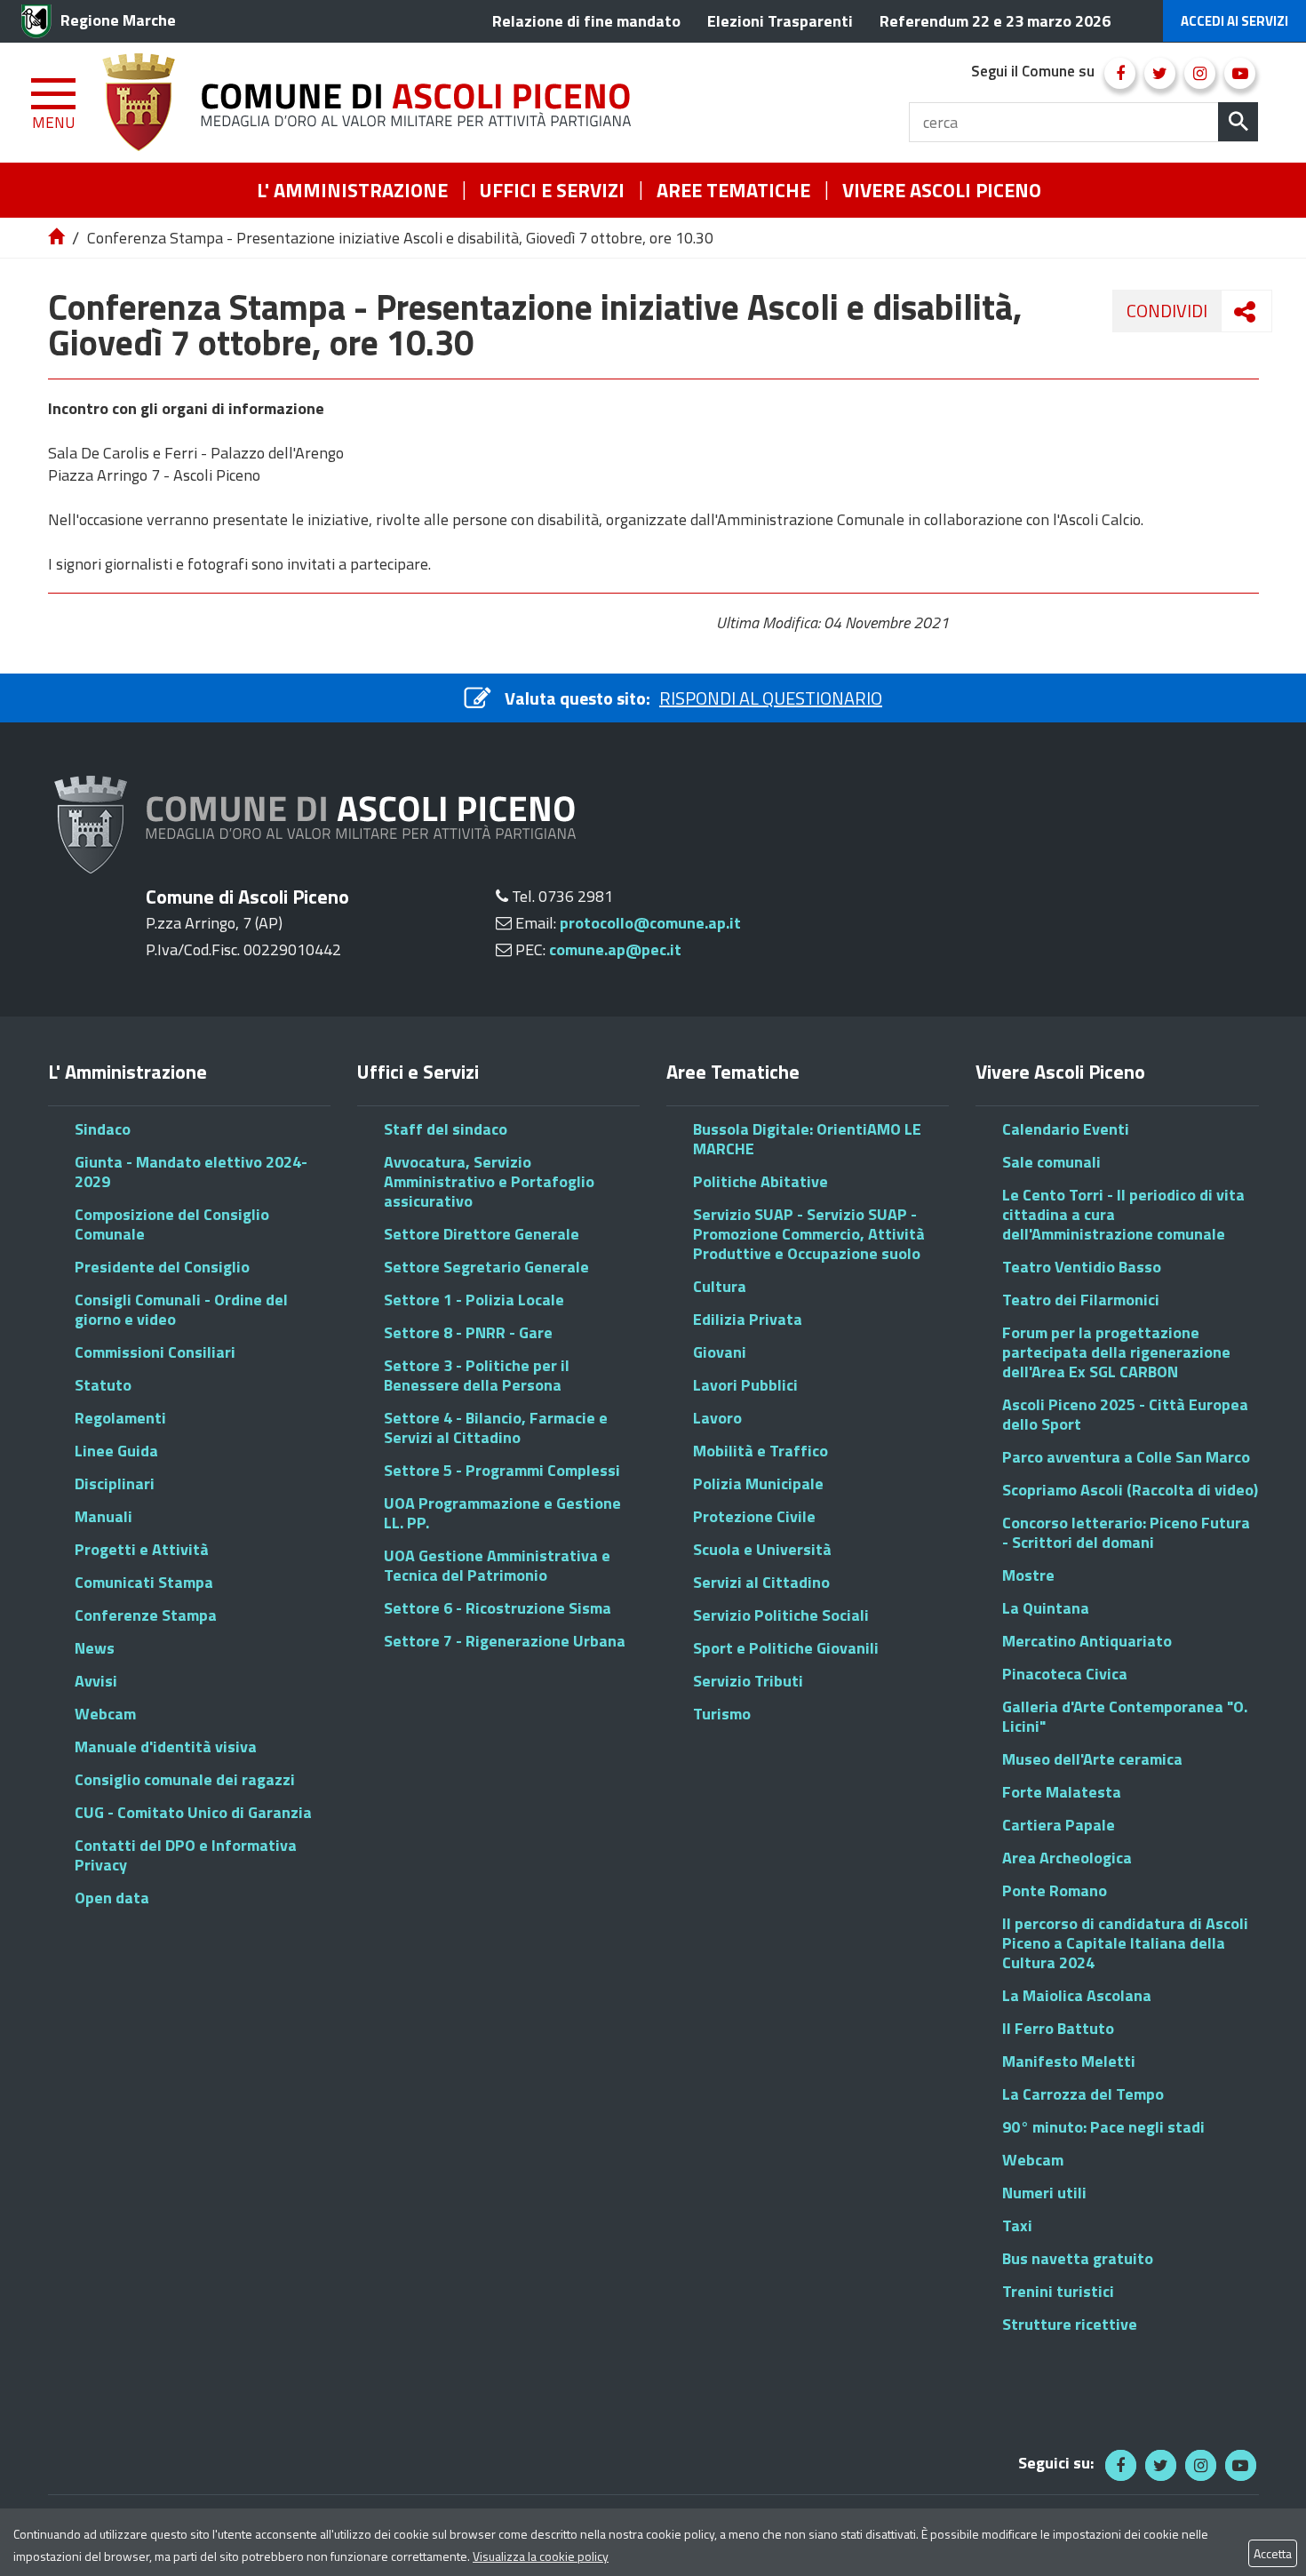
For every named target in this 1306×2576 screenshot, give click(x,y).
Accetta (1273, 2553)
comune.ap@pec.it (615, 949)
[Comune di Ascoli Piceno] (373, 103)
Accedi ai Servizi (1234, 21)
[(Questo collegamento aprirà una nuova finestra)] (1120, 73)
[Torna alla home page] (58, 238)
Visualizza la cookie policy (541, 2556)
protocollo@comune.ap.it (650, 923)
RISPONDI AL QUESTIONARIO (771, 698)
